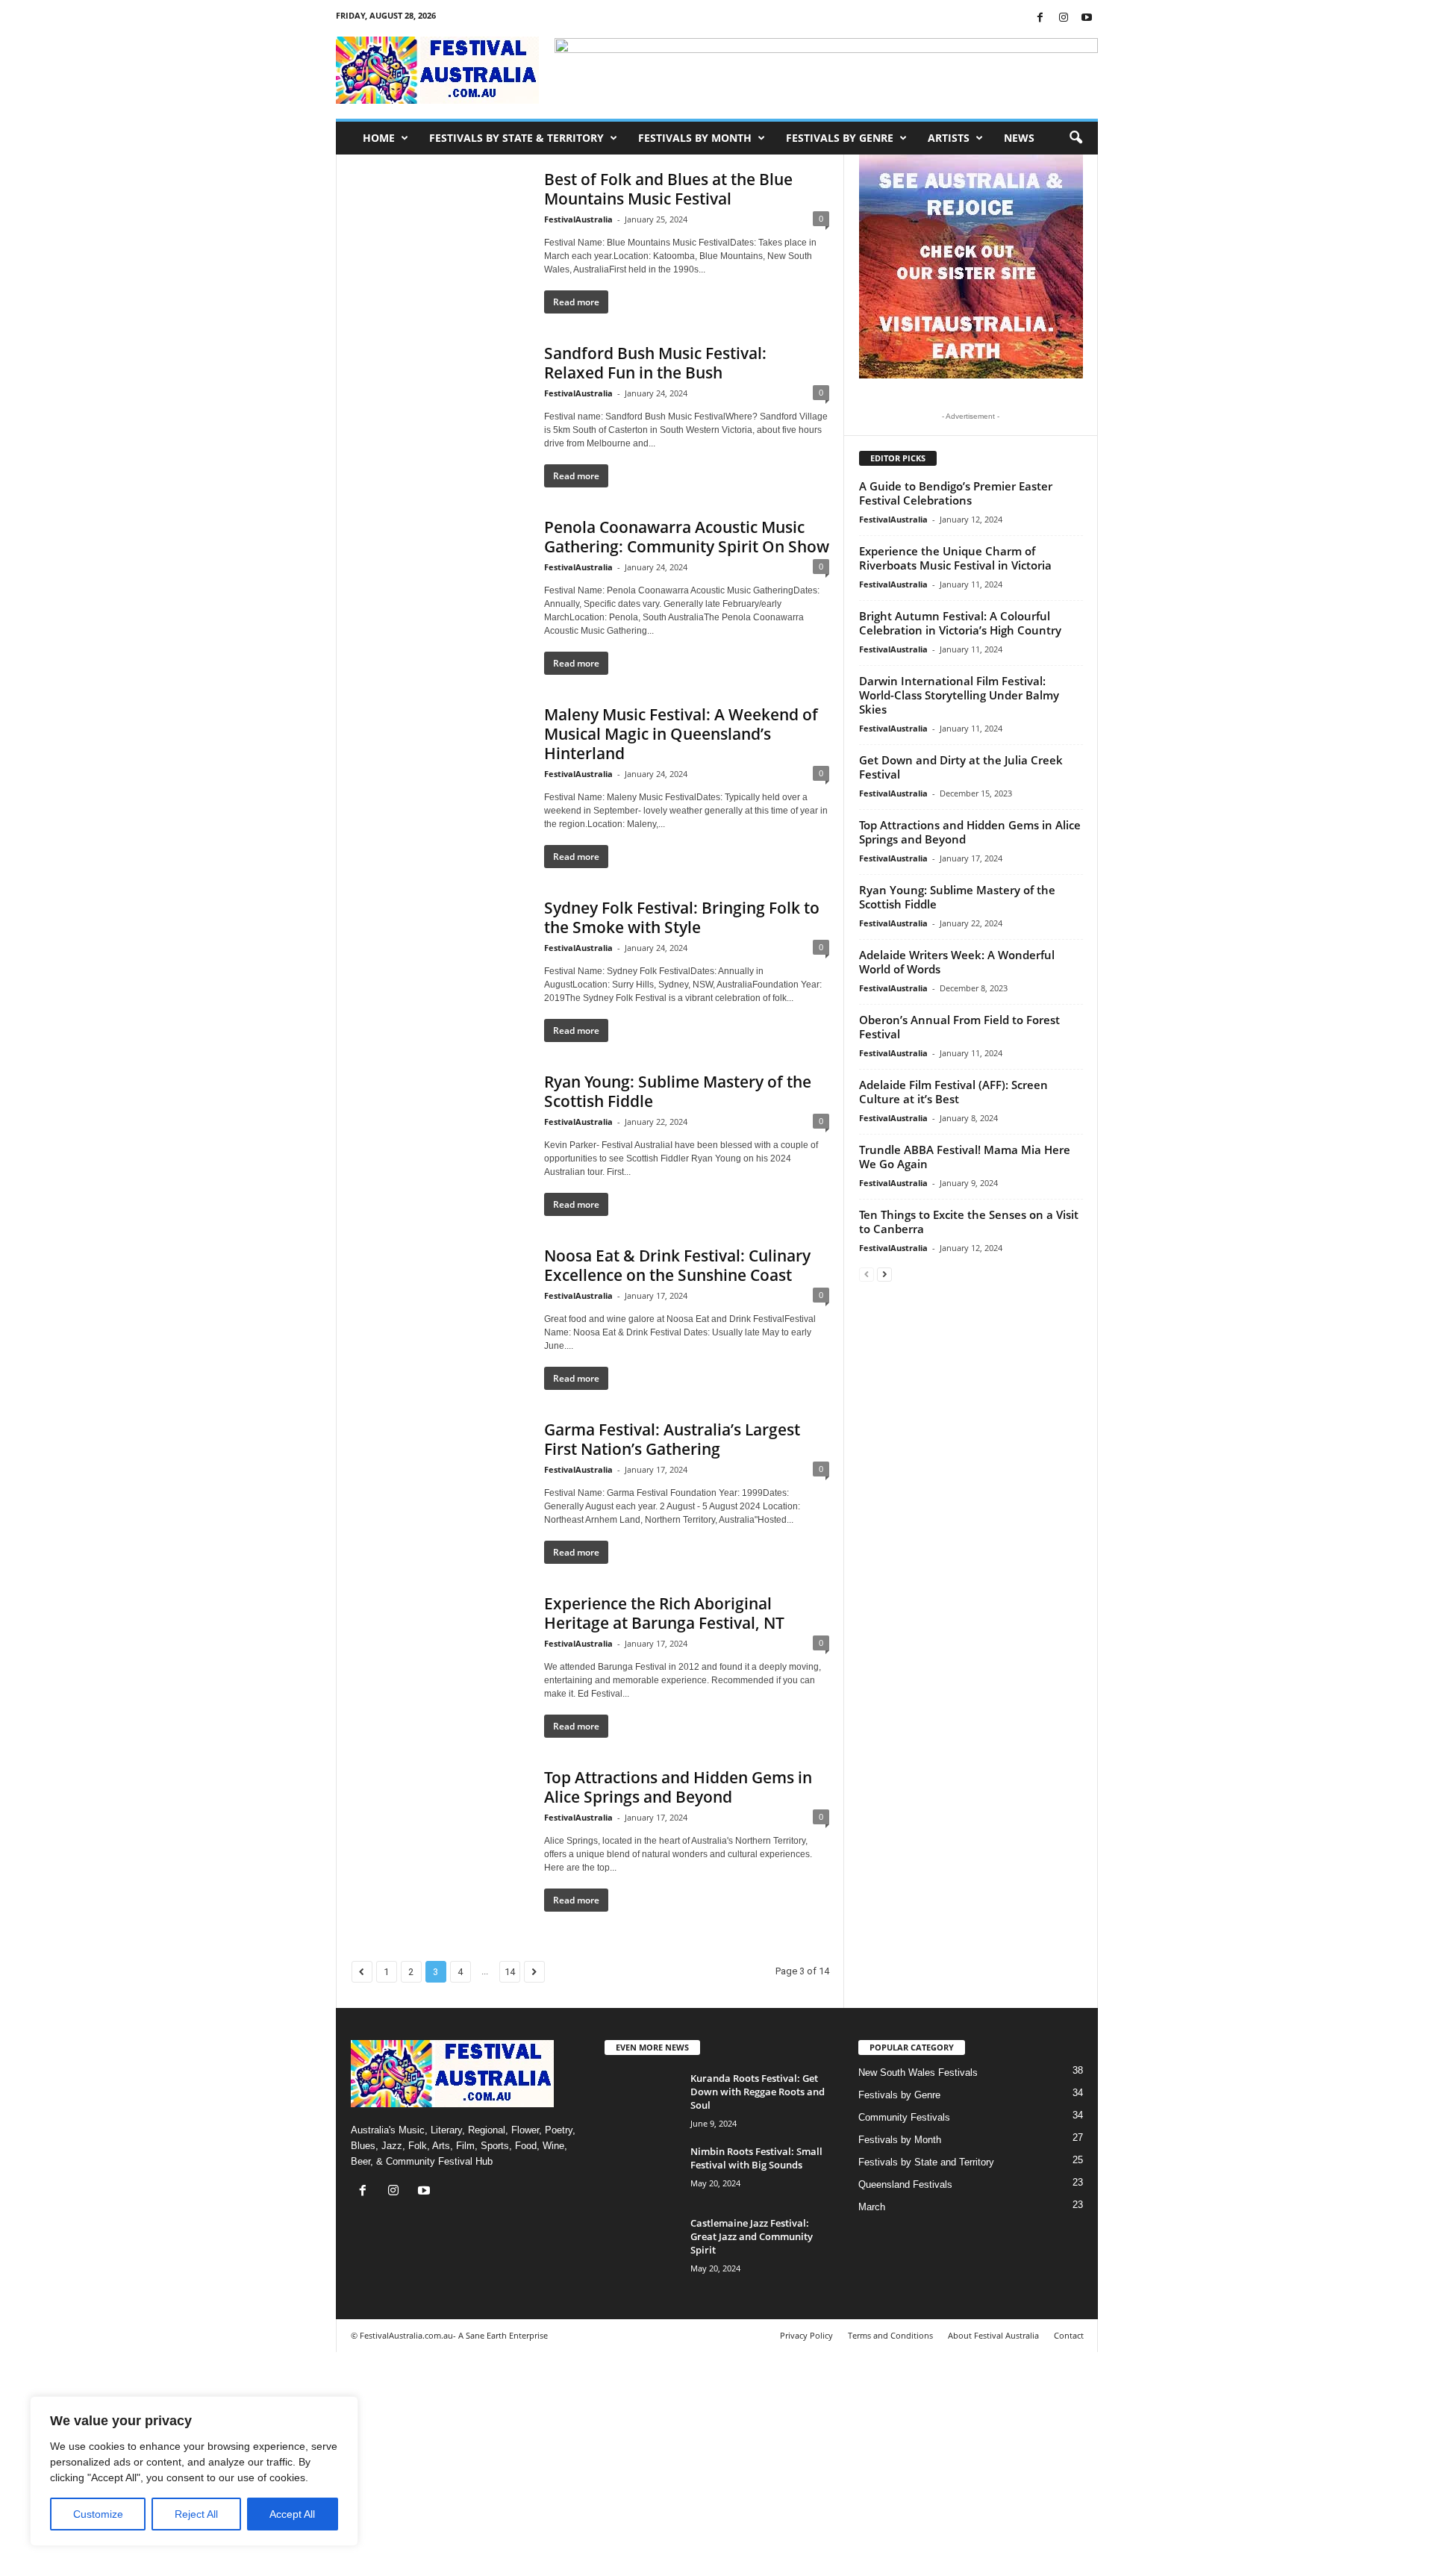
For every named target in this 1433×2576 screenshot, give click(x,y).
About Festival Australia (993, 2335)
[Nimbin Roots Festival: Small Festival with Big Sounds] (642, 2173)
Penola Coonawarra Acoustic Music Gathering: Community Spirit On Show (687, 537)
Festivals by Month (695, 138)
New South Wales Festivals (918, 2073)
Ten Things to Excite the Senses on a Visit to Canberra (969, 1222)
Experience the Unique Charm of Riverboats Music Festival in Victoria (955, 558)
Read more (576, 302)
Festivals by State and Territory (926, 2162)
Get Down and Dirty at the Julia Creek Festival (961, 767)
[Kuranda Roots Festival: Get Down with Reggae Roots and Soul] (642, 2099)
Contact (1069, 2335)
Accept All (292, 2514)
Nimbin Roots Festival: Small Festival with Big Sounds (756, 2158)
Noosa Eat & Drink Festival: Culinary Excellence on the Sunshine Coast (677, 1265)
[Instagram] (1064, 18)
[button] (1075, 138)
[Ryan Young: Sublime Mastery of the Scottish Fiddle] (440, 1138)
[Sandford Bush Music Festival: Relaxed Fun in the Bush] (440, 410)
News (1019, 138)
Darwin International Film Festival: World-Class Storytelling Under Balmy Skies (959, 695)
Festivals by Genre (840, 138)
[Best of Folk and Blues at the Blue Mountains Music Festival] (440, 236)
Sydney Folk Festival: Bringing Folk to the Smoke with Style (682, 917)
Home (379, 138)
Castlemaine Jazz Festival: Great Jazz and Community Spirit (752, 2236)
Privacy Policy (806, 2335)
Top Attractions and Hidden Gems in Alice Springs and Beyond (678, 1787)
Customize (98, 2514)
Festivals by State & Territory (516, 138)
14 (510, 1972)
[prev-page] (867, 1274)
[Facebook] (1040, 18)
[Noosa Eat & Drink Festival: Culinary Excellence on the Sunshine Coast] (440, 1312)
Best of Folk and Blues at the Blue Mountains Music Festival (668, 189)
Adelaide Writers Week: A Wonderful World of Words (957, 962)
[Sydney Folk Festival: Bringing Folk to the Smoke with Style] (440, 964)
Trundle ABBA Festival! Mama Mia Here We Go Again (965, 1157)
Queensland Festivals (905, 2184)
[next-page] (884, 1274)
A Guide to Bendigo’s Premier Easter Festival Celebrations (956, 493)
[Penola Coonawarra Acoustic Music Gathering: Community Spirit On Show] (440, 584)
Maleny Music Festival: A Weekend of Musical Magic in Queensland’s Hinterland (681, 734)
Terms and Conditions (890, 2335)
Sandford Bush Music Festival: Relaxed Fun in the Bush (655, 363)
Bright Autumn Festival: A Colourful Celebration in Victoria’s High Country (960, 623)
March (872, 2207)
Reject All (196, 2514)
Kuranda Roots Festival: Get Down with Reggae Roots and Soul (758, 2092)
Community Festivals (904, 2117)
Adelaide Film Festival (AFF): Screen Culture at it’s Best (953, 1092)
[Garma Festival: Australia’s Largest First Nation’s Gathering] (440, 1486)
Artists (949, 138)
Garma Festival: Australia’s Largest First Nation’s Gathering (672, 1439)
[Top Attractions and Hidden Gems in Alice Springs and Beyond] (440, 1834)
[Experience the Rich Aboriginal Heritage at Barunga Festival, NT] (440, 1660)
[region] (194, 2471)
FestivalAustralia (578, 219)
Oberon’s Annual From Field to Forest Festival (959, 1027)
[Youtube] (1087, 18)
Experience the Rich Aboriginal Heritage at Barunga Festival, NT (664, 1613)
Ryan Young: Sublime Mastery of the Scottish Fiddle (678, 1091)
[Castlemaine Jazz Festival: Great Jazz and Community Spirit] (642, 2244)
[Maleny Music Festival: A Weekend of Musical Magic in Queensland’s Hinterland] (440, 771)
